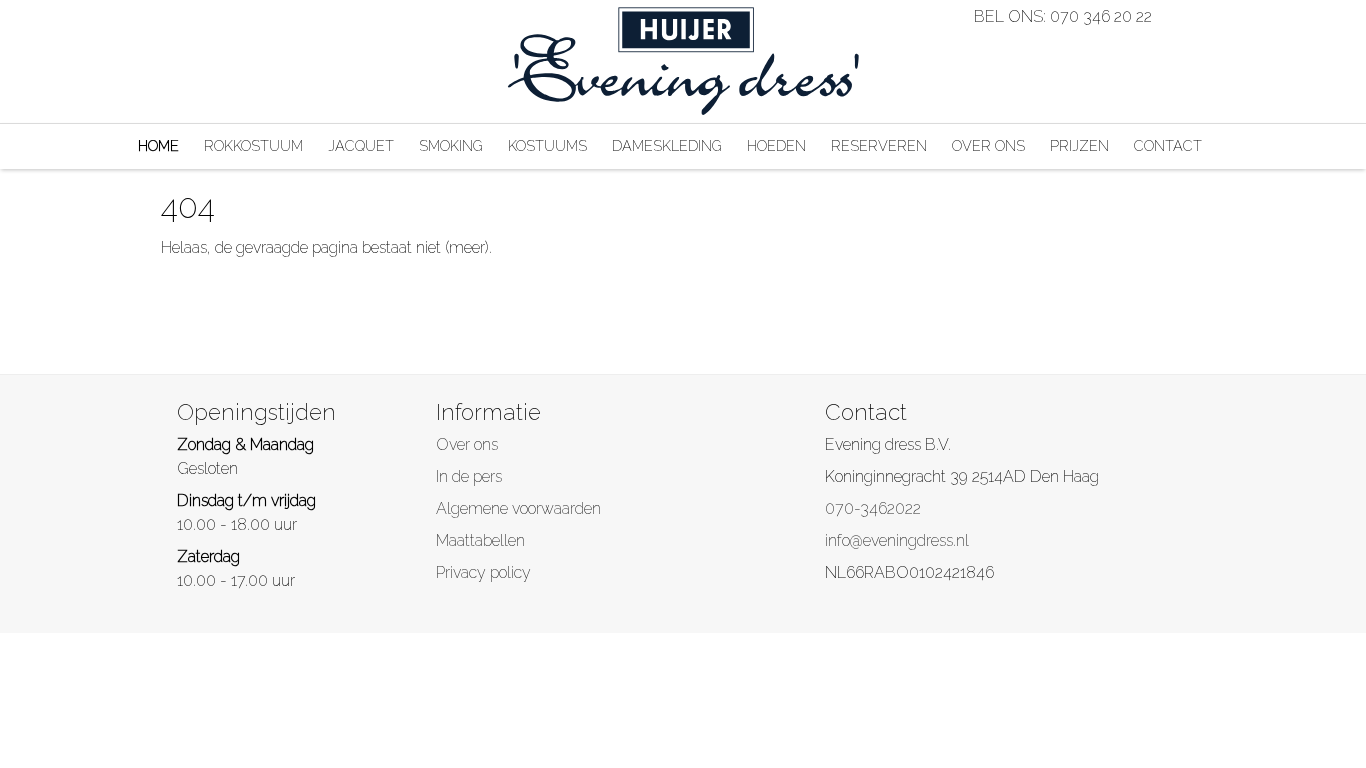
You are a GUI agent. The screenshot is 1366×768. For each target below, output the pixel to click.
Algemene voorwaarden (518, 508)
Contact (1168, 145)
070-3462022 (873, 508)
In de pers (469, 476)
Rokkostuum (253, 145)
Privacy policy (483, 572)
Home (158, 145)
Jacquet (361, 145)
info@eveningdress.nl (897, 540)
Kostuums (547, 145)
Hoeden (776, 145)
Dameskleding (667, 145)
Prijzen (1079, 145)
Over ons (988, 145)
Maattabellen (480, 540)
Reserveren (879, 145)
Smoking (451, 145)
